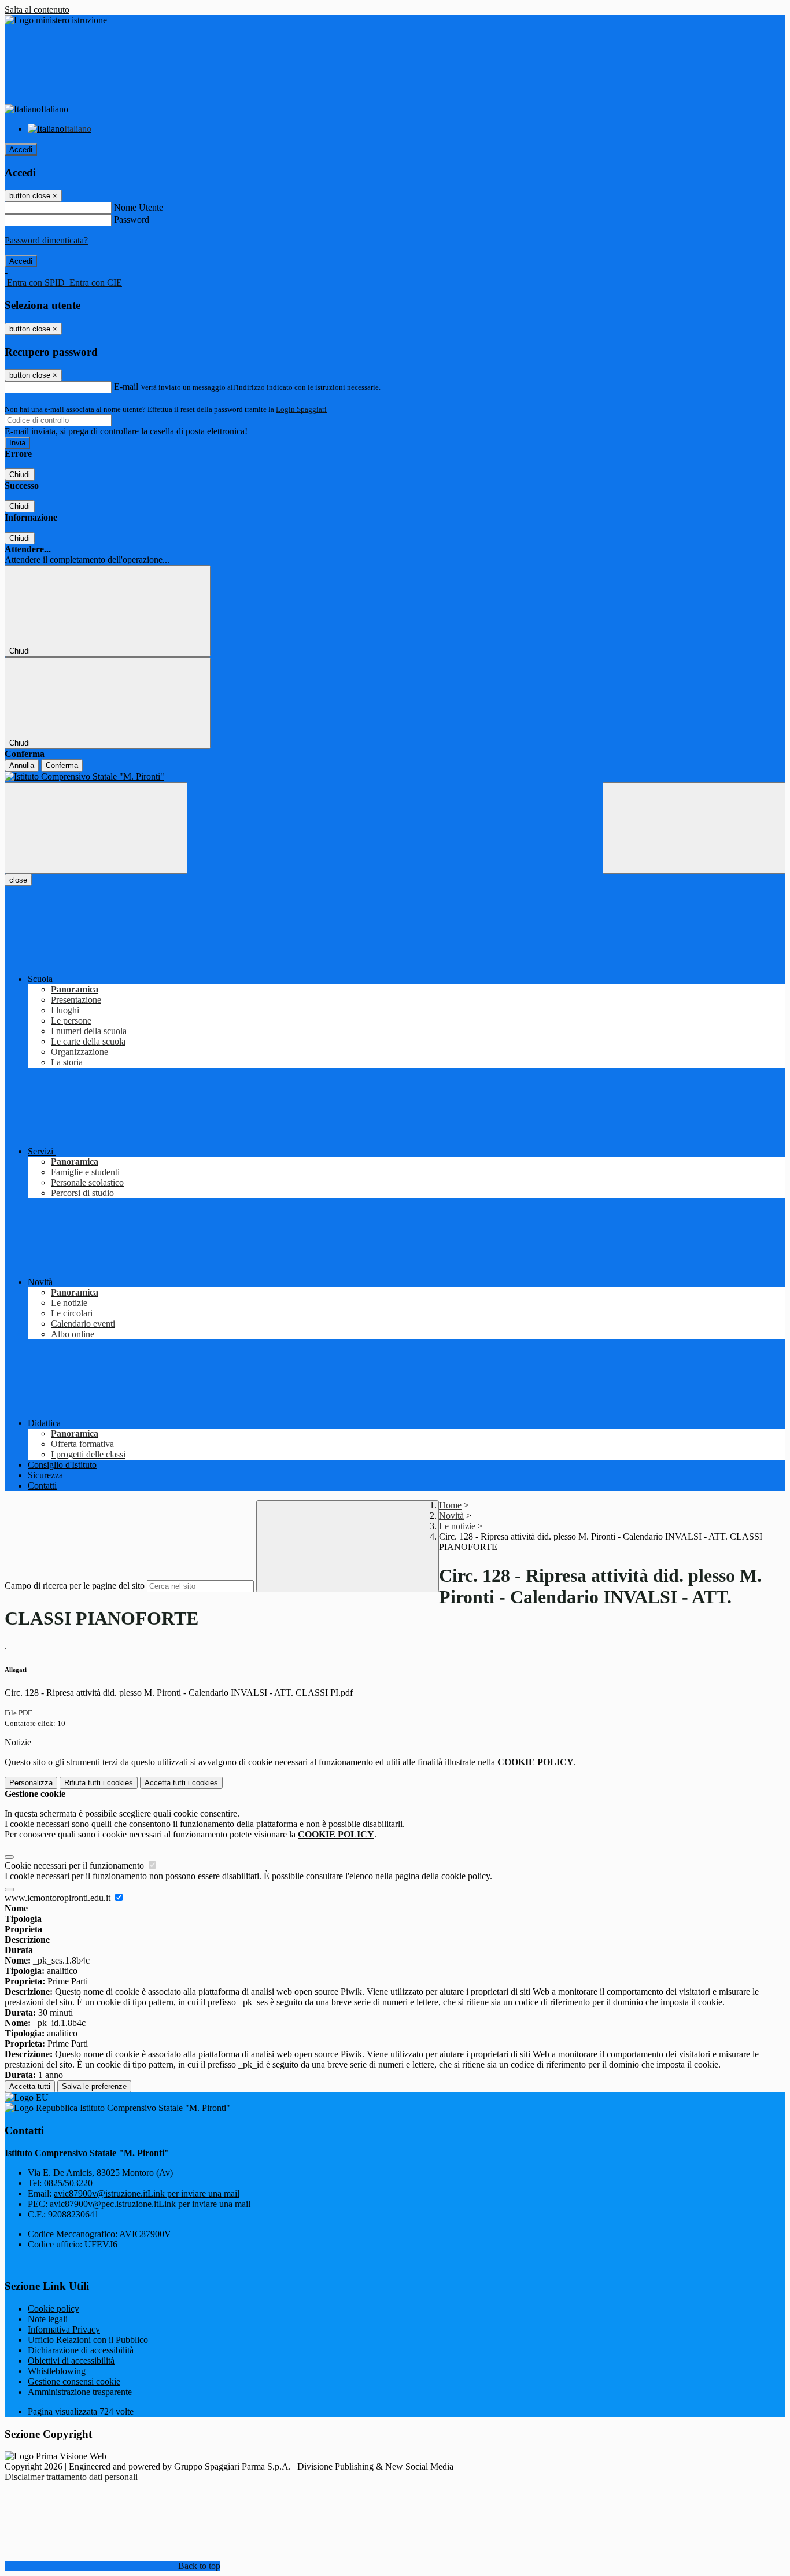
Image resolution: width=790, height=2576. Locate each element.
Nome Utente (139, 207)
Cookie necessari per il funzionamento (75, 1865)
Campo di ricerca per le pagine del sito (75, 1586)
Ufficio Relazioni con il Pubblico (88, 2340)
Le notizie (457, 1526)
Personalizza (31, 1783)
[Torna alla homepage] (395, 777)
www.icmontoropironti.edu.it (59, 1898)
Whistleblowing (57, 2371)
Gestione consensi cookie (74, 2381)
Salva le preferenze (94, 2086)
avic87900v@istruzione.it (147, 2193)
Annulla (22, 765)
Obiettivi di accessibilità (71, 2361)
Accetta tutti (181, 1783)
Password (132, 219)
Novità (451, 1516)
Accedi (21, 150)
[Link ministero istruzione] (56, 20)
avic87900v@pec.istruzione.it (150, 2204)
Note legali (48, 2319)
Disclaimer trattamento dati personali (71, 2477)
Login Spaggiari (301, 409)
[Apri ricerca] (694, 828)
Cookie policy (53, 2309)
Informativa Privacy (64, 2329)
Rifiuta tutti (99, 1783)
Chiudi (20, 475)
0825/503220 (68, 2183)
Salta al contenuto (37, 10)
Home (450, 1505)
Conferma (62, 765)
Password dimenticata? (46, 240)
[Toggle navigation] (96, 828)
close (18, 880)
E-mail (126, 387)
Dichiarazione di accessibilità (81, 2350)
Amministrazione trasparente (80, 2392)
